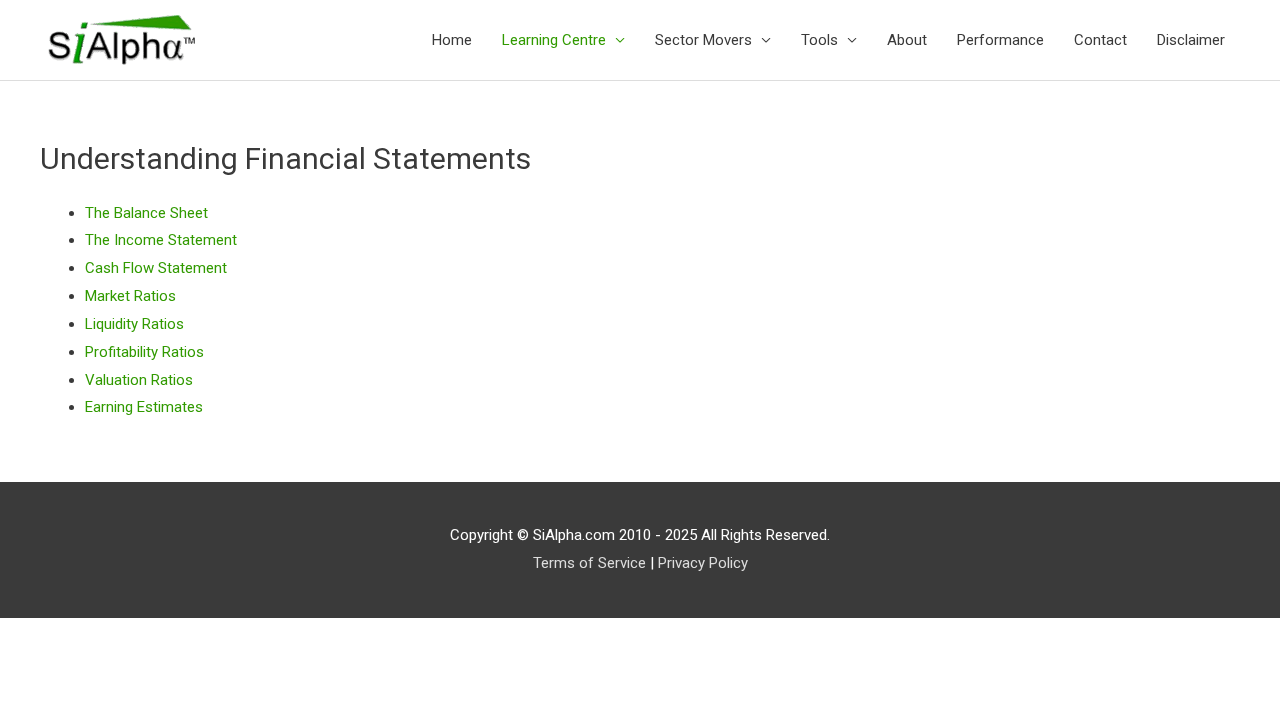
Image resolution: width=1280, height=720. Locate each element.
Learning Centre (554, 40)
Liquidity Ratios (134, 324)
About (907, 40)
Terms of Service (589, 563)
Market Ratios (130, 296)
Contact (1100, 40)
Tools (819, 40)
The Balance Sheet (146, 213)
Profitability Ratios (144, 352)
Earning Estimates (144, 407)
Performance (1000, 40)
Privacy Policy (703, 563)
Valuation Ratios (139, 380)
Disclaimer (1191, 40)
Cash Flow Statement (156, 268)
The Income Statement (161, 240)
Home (452, 40)
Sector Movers (703, 40)
